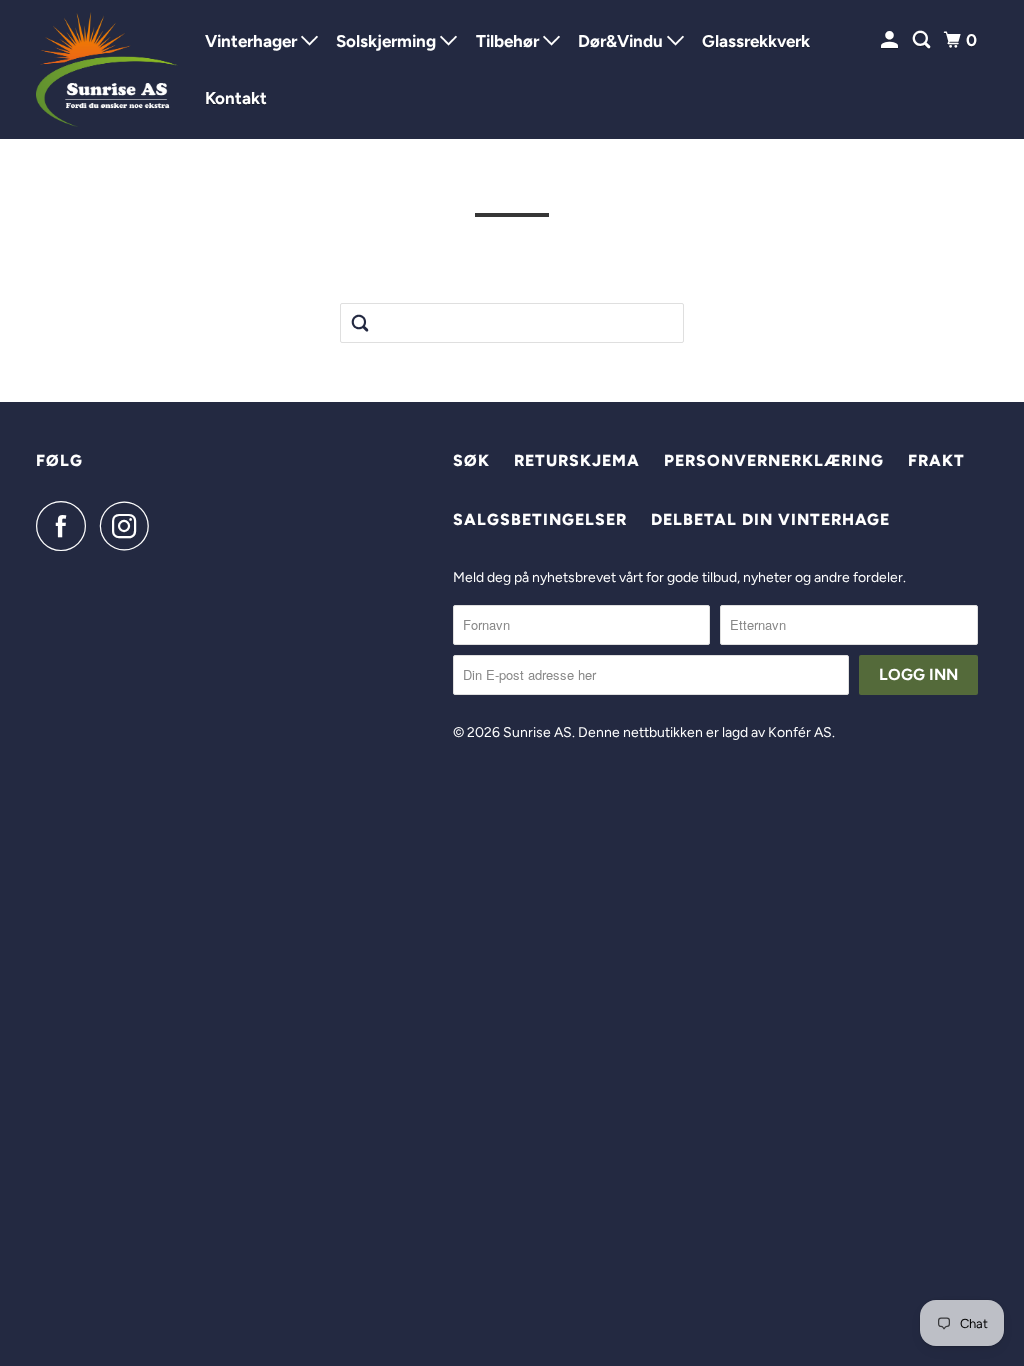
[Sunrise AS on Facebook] (66, 526)
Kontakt (236, 98)
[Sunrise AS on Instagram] (130, 526)
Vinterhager (253, 41)
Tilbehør (509, 41)
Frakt (936, 460)
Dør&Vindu (622, 41)
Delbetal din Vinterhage (770, 519)
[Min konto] (891, 40)
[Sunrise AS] (107, 69)
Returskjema (577, 460)
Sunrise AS (537, 732)
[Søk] (923, 40)
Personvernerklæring (774, 460)
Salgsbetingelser (540, 519)
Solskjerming (388, 41)
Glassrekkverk (756, 41)
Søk (471, 460)
